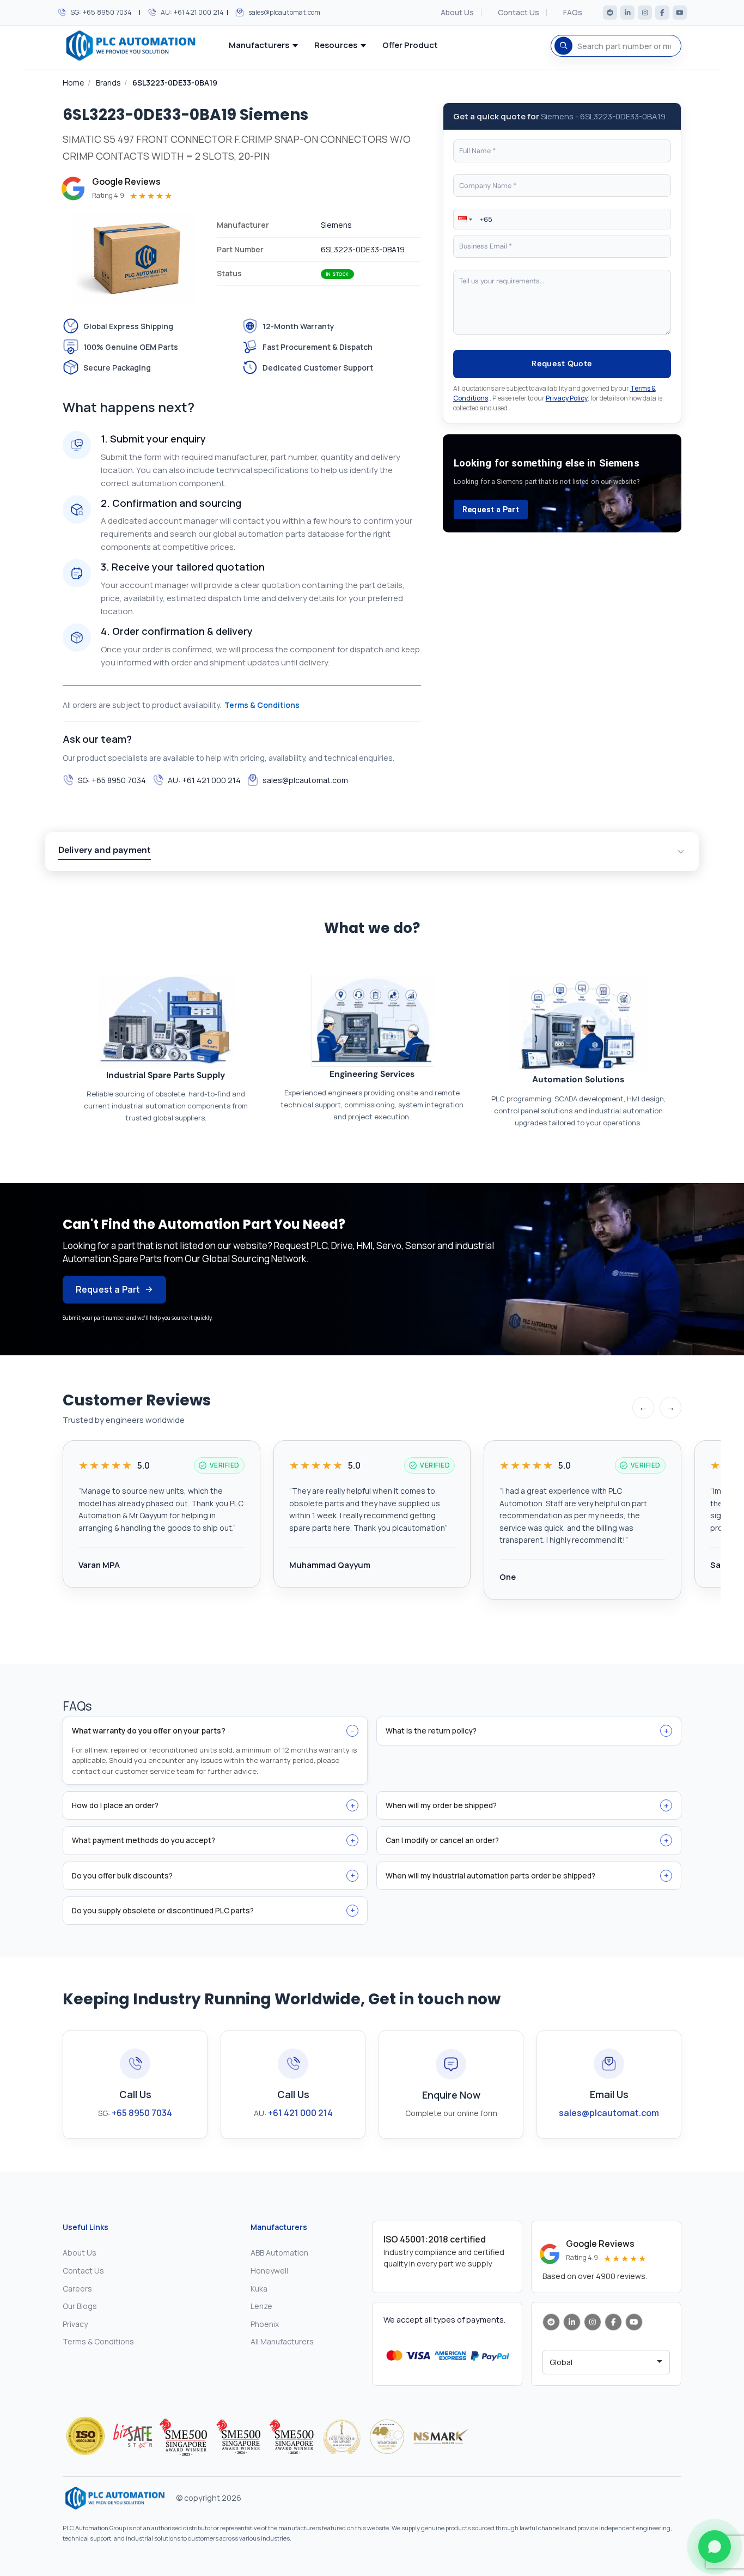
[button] (464, 219)
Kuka (259, 2289)
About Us (457, 13)
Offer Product (410, 45)
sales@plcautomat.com (284, 12)
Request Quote (562, 363)
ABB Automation (279, 2253)
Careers (77, 2289)
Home (74, 83)
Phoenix (265, 2324)
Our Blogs (80, 2306)
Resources (336, 45)
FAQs (573, 13)
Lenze (261, 2306)
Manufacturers (259, 45)
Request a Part (491, 510)
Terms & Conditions (262, 705)
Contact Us (519, 13)
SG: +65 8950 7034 (101, 12)
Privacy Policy (567, 398)
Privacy (75, 2324)
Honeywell (269, 2271)
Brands (108, 83)
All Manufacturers (282, 2341)
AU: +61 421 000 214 (192, 12)
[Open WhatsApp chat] (715, 2547)
